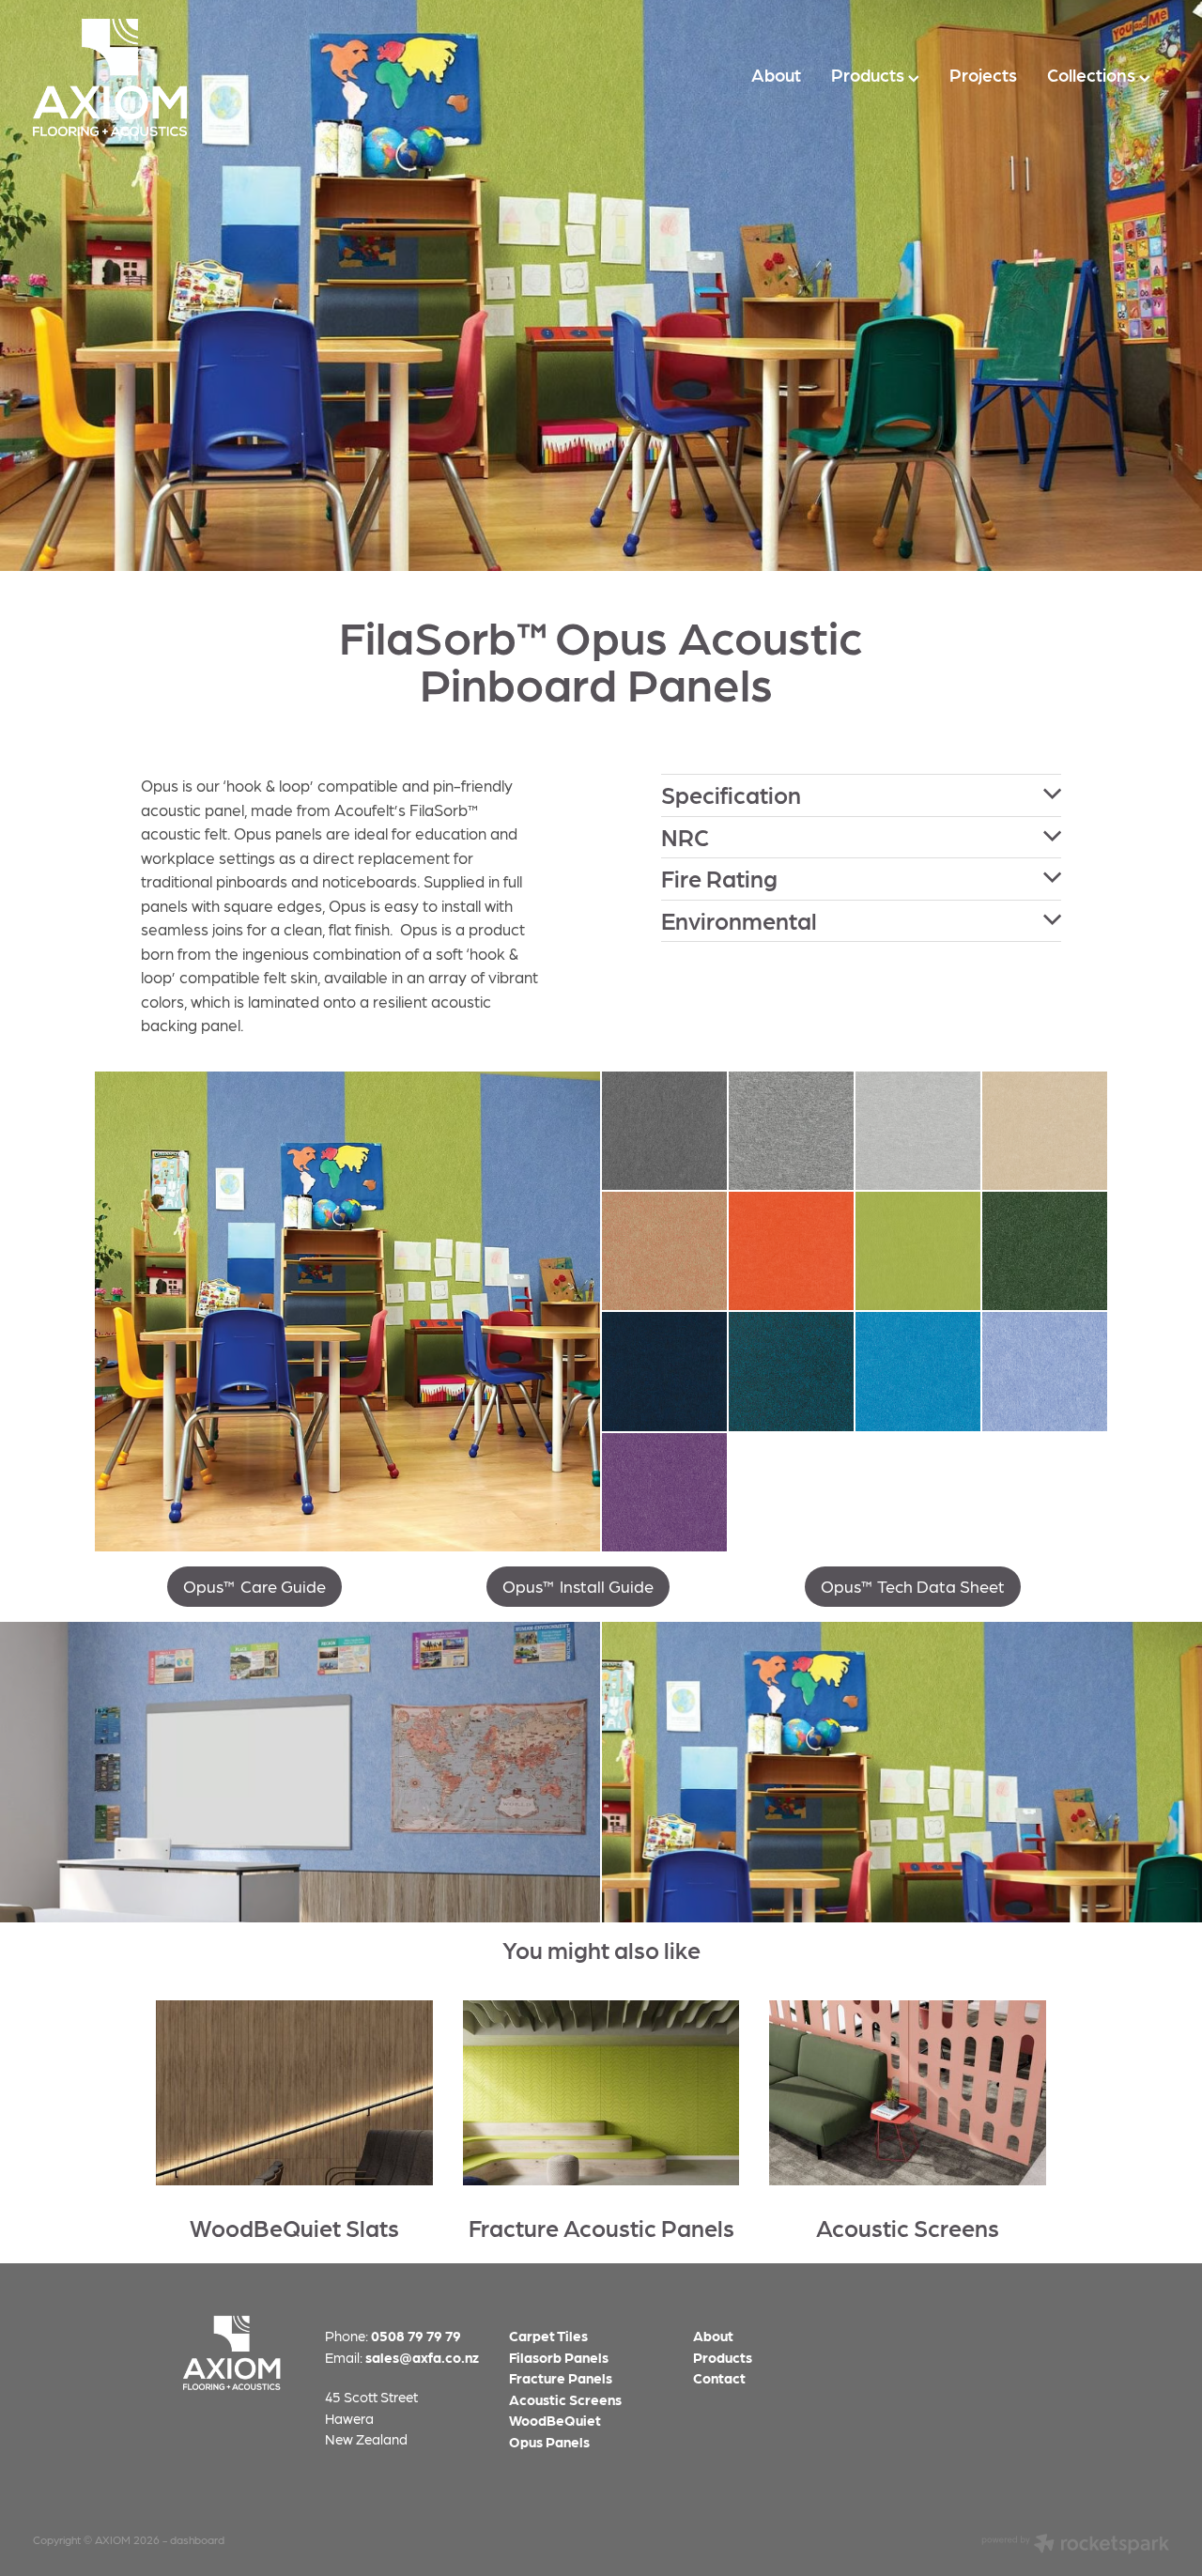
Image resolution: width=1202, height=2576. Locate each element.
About (776, 75)
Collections (1093, 75)
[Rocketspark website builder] (1075, 2545)
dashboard (197, 2539)
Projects (983, 75)
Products (870, 75)
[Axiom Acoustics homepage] (146, 77)
